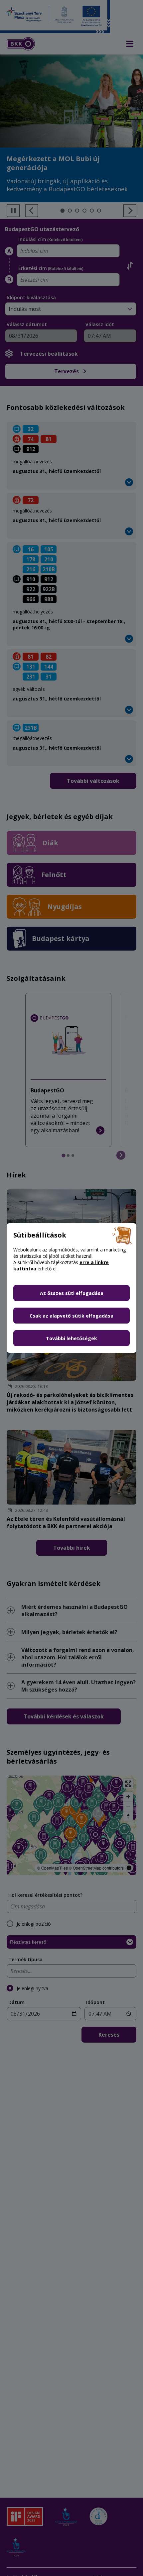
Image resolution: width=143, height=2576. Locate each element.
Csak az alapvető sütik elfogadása (71, 1316)
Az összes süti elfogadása (72, 1293)
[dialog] (71, 1288)
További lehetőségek (71, 1338)
